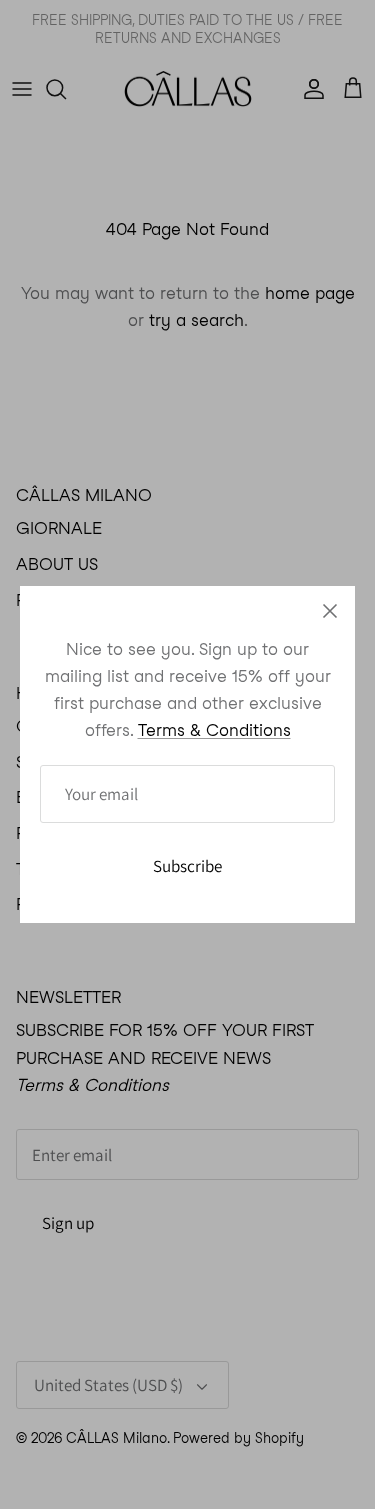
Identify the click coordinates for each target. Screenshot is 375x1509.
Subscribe (187, 866)
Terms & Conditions (214, 730)
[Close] (330, 611)
